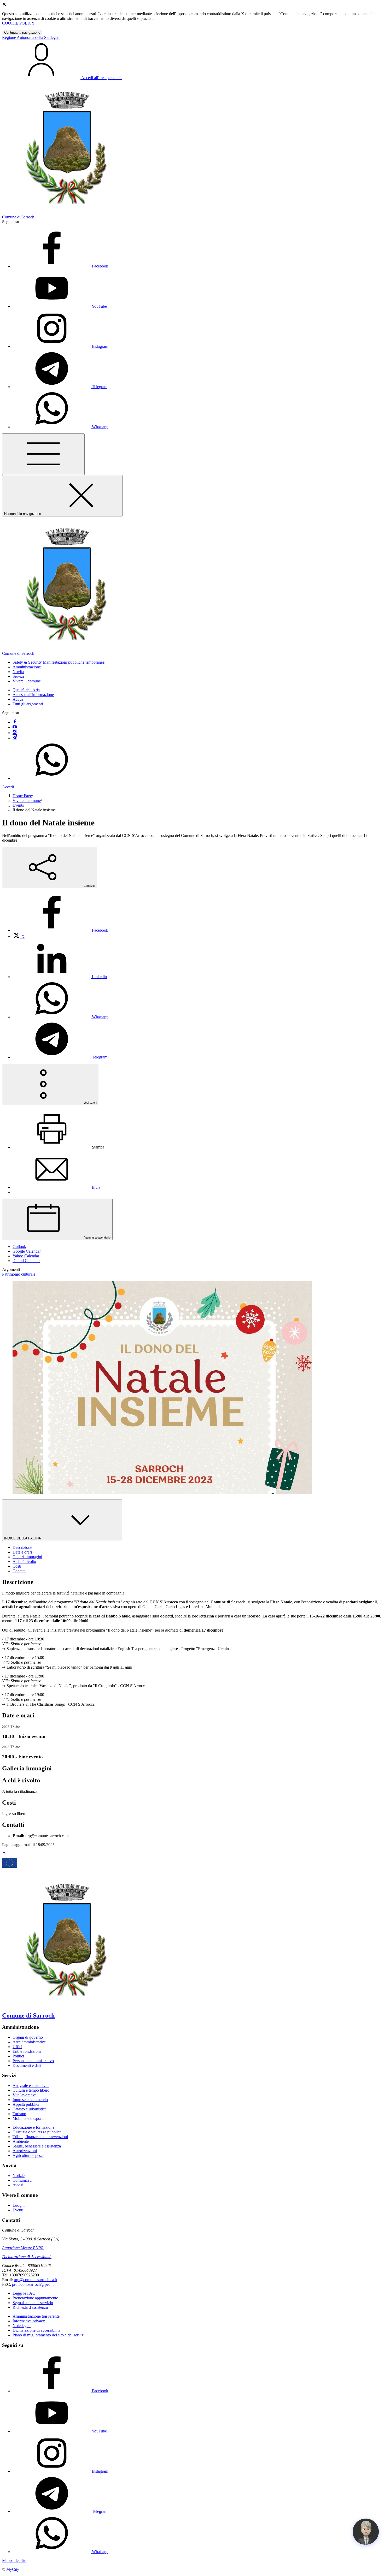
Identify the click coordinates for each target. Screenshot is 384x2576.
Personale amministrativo (33, 2061)
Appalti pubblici (26, 2104)
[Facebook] (15, 722)
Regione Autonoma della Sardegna (31, 37)
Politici (18, 2056)
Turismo (19, 2114)
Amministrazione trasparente (36, 2316)
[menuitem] (60, 930)
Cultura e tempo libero (31, 2090)
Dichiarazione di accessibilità (36, 2330)
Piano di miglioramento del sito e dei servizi (48, 2335)
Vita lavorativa (25, 2095)
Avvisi (18, 2185)
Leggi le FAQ (24, 2293)
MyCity (13, 2569)
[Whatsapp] (52, 778)
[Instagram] (15, 733)
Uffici (17, 2047)
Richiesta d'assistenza (30, 2307)
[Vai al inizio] (4, 1854)
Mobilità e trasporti (28, 2118)
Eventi (18, 805)
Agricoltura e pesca (28, 2155)
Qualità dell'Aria (26, 690)
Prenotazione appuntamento (35, 2298)
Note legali (22, 2326)
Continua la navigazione (22, 32)
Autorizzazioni (25, 2151)
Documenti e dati (27, 2065)
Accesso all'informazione (33, 695)
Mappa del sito (14, 2560)
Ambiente (21, 2141)
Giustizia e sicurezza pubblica (37, 2132)
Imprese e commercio (30, 2100)
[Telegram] (15, 738)
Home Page (22, 796)
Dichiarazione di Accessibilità (27, 2257)
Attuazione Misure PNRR (23, 2248)
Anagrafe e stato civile (31, 2086)
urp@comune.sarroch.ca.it (36, 2280)
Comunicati (22, 2180)
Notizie (19, 2176)
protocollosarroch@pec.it (33, 2284)
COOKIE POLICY (18, 23)
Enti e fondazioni (27, 2051)
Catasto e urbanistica (30, 2109)
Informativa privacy (29, 2321)
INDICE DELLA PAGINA (23, 1538)
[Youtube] (15, 727)
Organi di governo (28, 2037)
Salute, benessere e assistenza (37, 2146)
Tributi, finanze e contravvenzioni (40, 2137)
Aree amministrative (29, 2042)
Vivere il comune (27, 801)
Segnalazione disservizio (33, 2303)
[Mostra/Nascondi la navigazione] (43, 454)
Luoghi (19, 2205)
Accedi (8, 787)
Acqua (18, 699)
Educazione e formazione (33, 2127)
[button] (59, 662)
